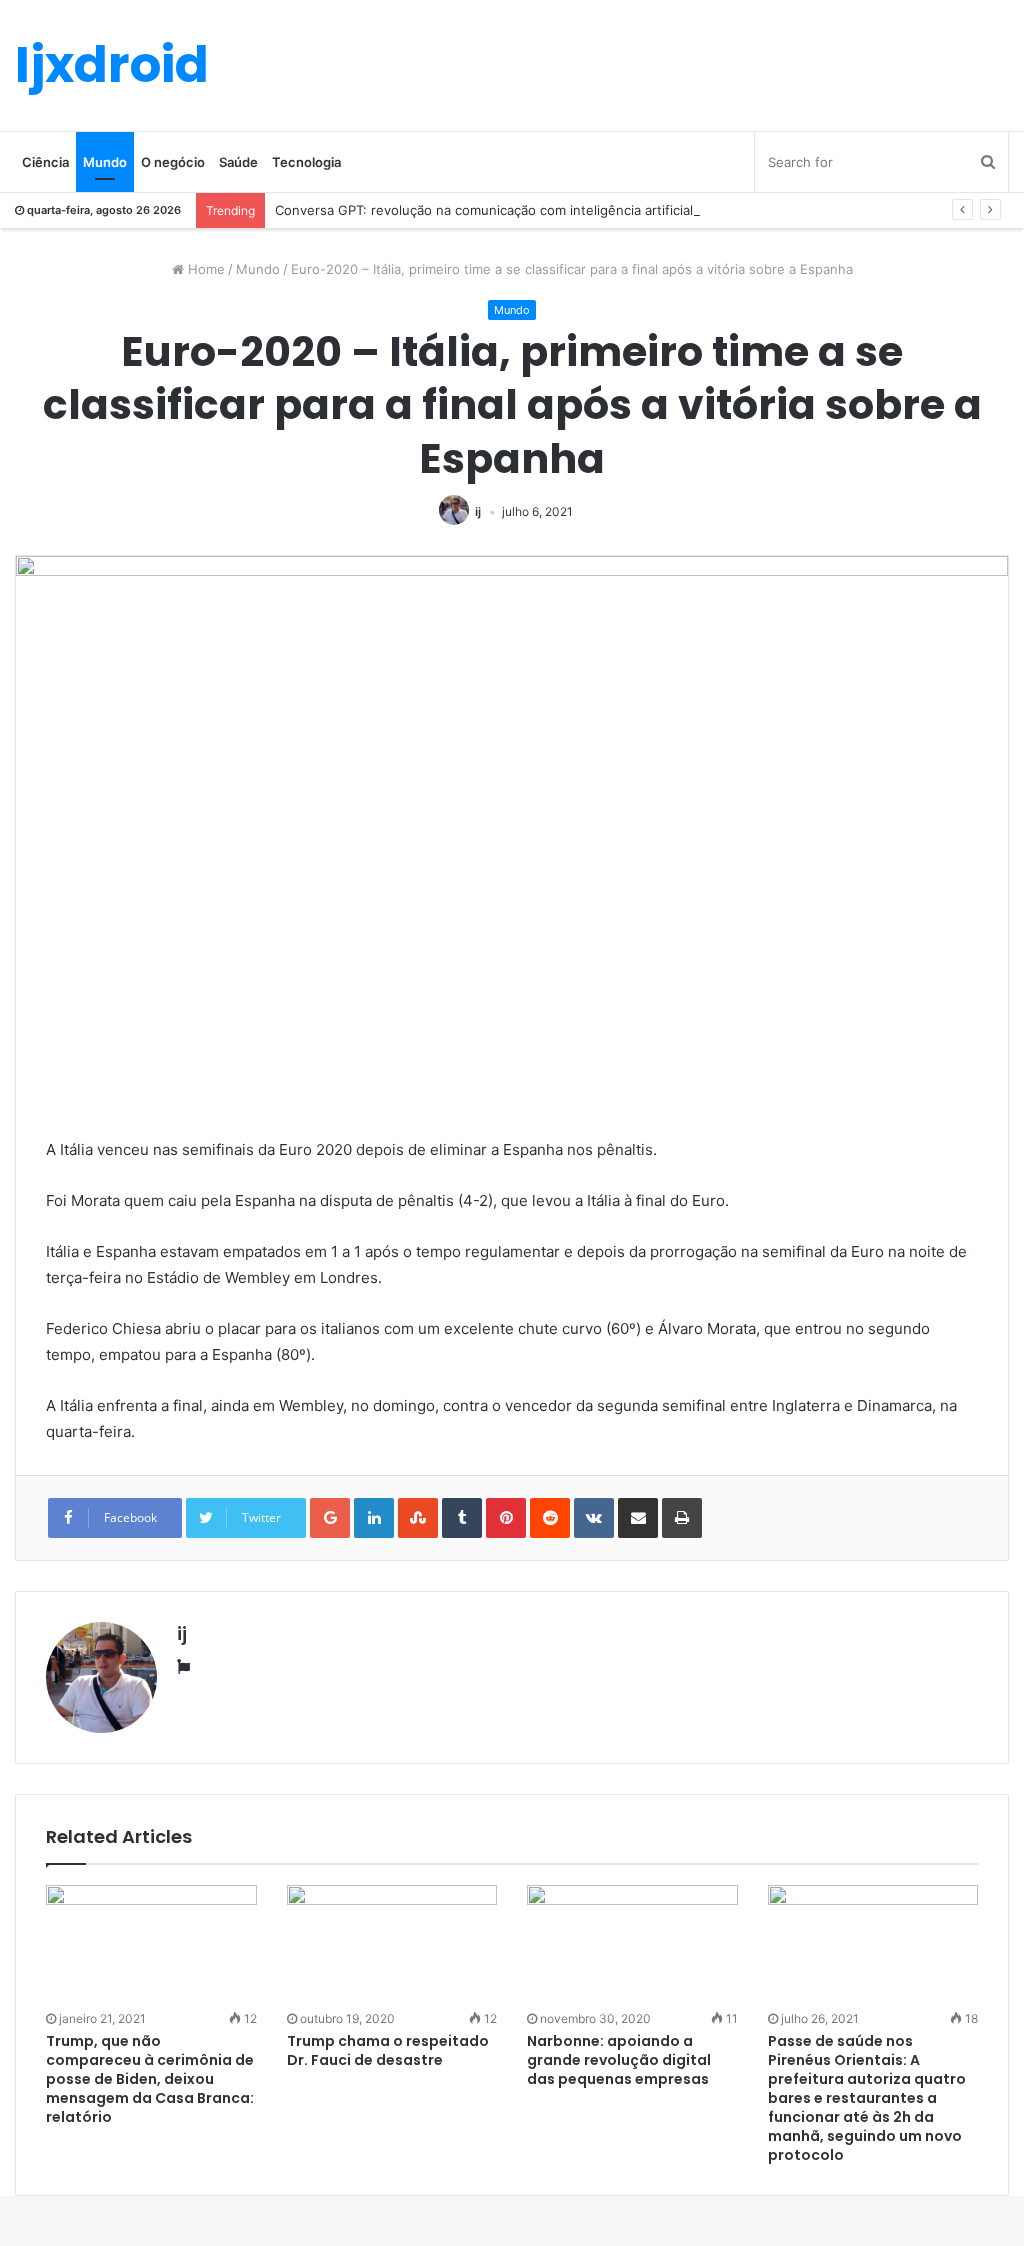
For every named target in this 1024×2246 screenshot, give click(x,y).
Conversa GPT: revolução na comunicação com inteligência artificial (484, 210)
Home (204, 269)
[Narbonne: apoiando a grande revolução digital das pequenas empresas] (632, 1944)
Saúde (238, 162)
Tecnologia (306, 162)
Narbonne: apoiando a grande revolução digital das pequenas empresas (619, 2060)
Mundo (105, 162)
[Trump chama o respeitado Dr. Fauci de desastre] (392, 1944)
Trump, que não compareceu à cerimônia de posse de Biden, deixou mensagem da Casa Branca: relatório (150, 2079)
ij (478, 511)
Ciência (45, 162)
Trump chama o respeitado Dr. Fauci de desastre (388, 2050)
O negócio (173, 162)
